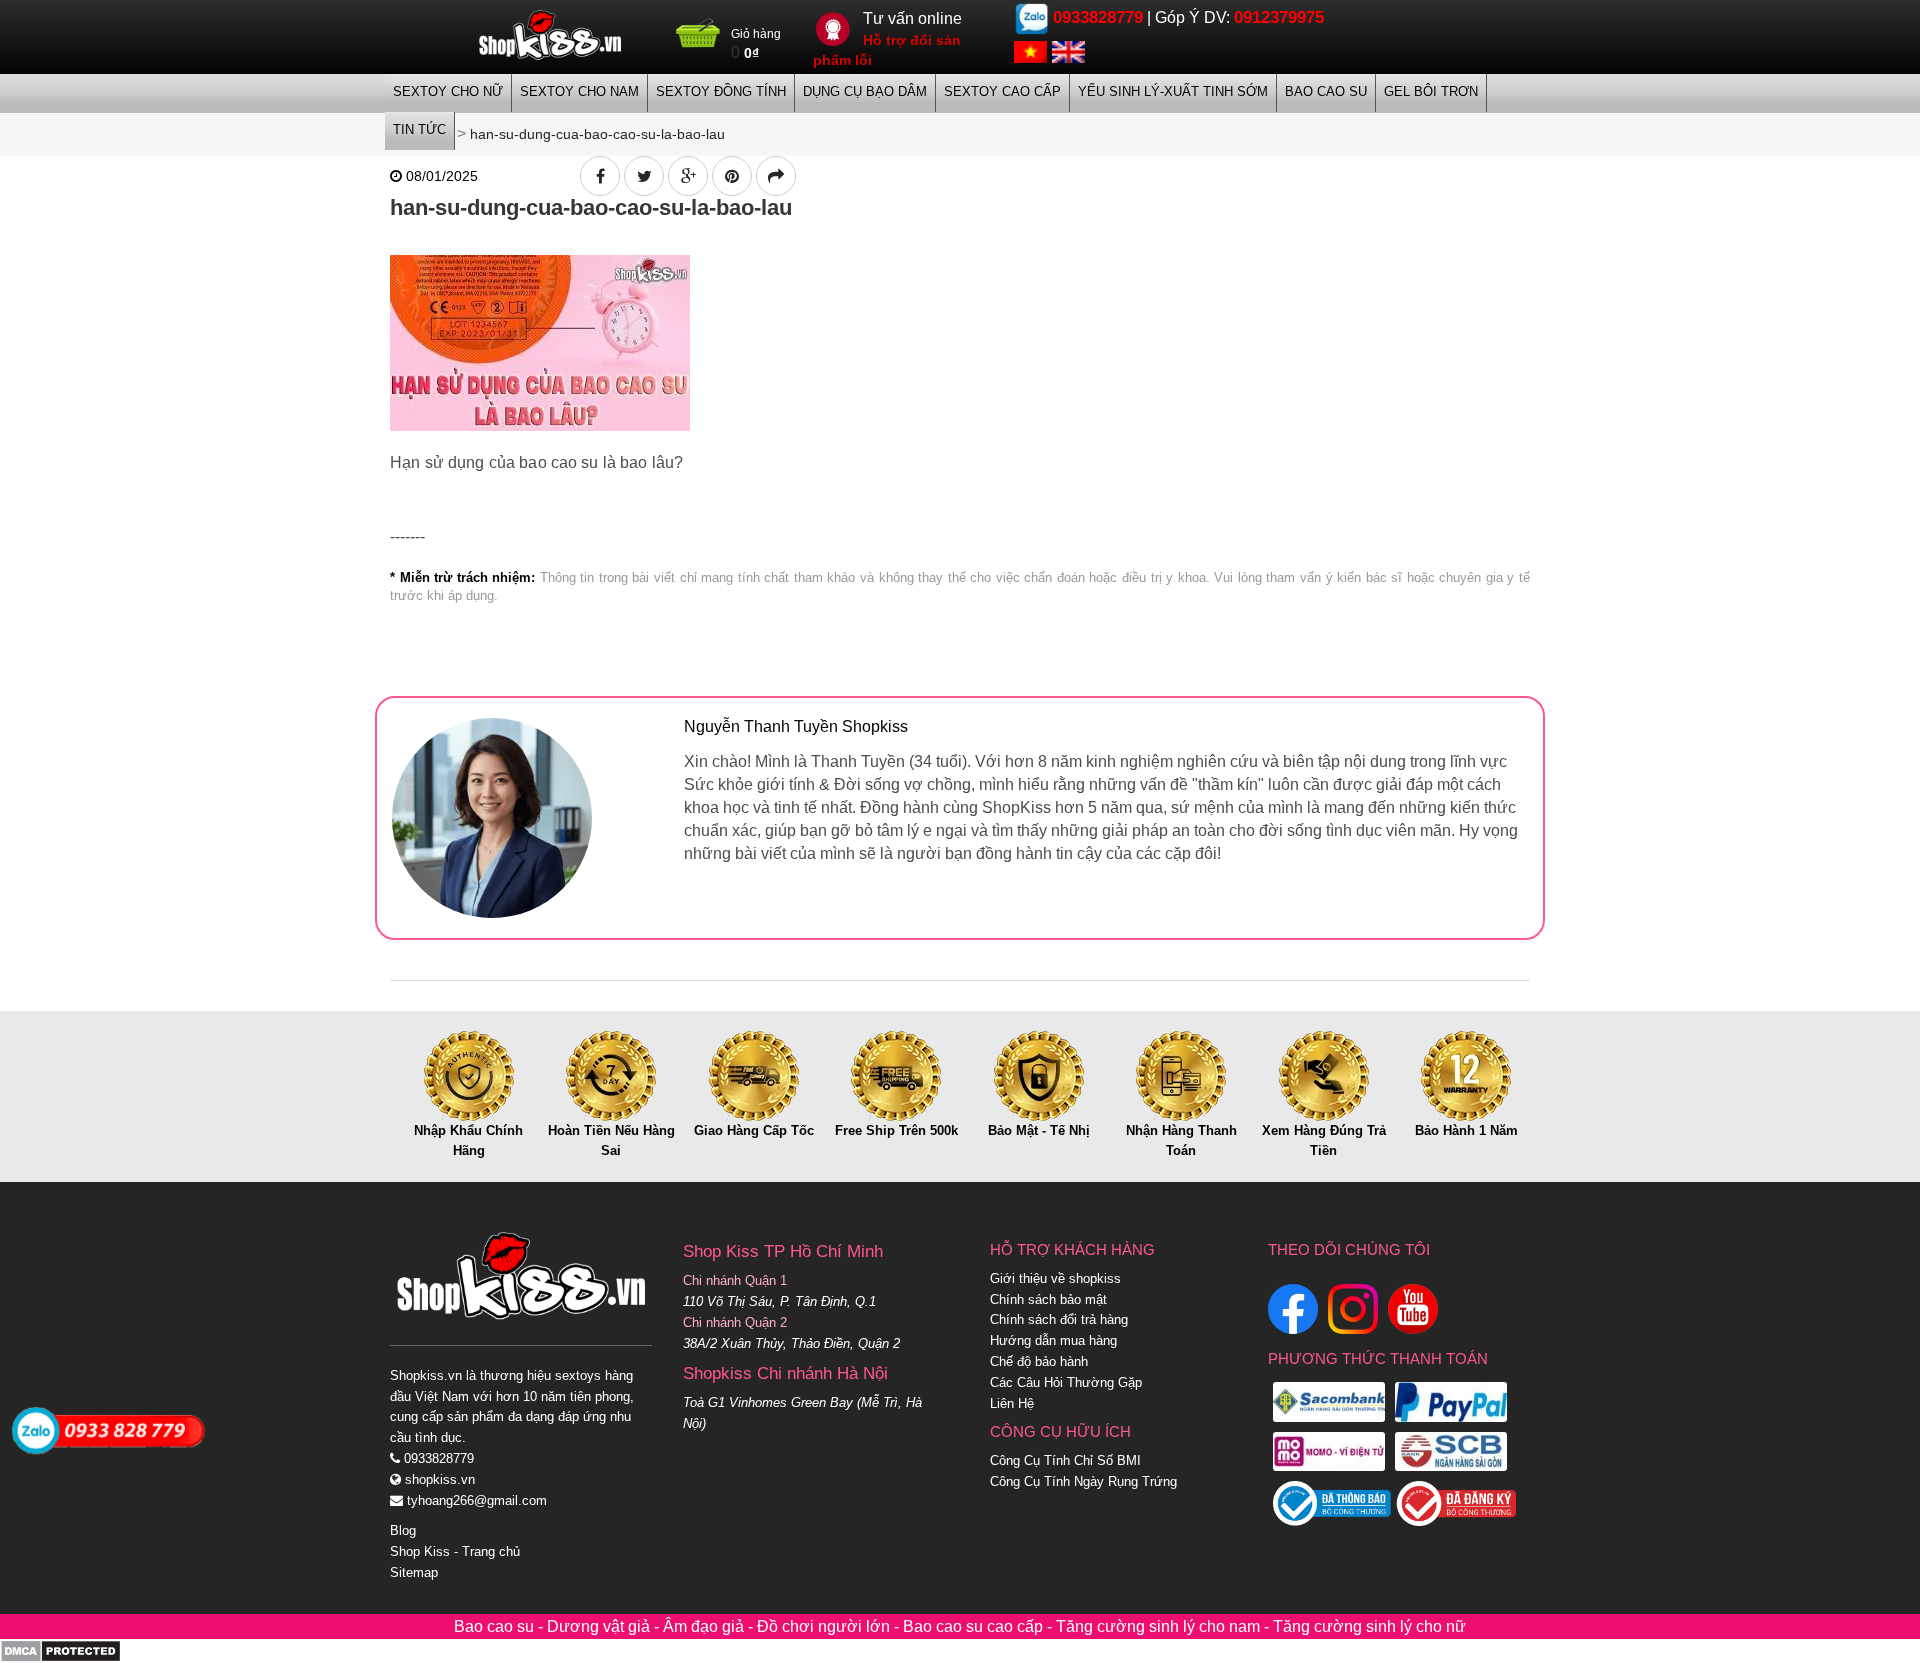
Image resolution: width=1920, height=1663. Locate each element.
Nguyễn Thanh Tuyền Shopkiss (796, 726)
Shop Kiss (420, 1551)
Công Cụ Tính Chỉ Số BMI (1065, 1460)
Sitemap (414, 1572)
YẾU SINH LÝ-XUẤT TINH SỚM (1173, 91)
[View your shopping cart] (698, 40)
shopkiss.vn (438, 1479)
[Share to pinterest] (732, 176)
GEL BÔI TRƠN (1431, 91)
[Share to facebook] (600, 176)
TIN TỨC (419, 129)
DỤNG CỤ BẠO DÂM (865, 91)
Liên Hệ (1012, 1403)
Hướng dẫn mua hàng (1053, 1340)
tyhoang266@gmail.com (475, 1500)
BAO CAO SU (1326, 91)
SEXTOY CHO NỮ (448, 91)
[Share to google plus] (688, 176)
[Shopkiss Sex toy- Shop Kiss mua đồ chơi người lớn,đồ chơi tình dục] (550, 35)
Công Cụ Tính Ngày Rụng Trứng (1083, 1481)
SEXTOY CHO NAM (579, 91)
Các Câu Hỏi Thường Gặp (1066, 1382)
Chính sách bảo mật (1048, 1299)
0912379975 (1279, 17)
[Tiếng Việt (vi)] (1030, 50)
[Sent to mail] (776, 176)
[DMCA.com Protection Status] (60, 1650)
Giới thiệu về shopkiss (1055, 1278)
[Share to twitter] (644, 176)
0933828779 (1098, 17)
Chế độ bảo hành (1039, 1361)
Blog (403, 1530)
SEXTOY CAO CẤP (1002, 91)
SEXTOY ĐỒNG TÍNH (721, 91)
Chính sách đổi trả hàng (1059, 1319)
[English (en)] (1068, 50)
